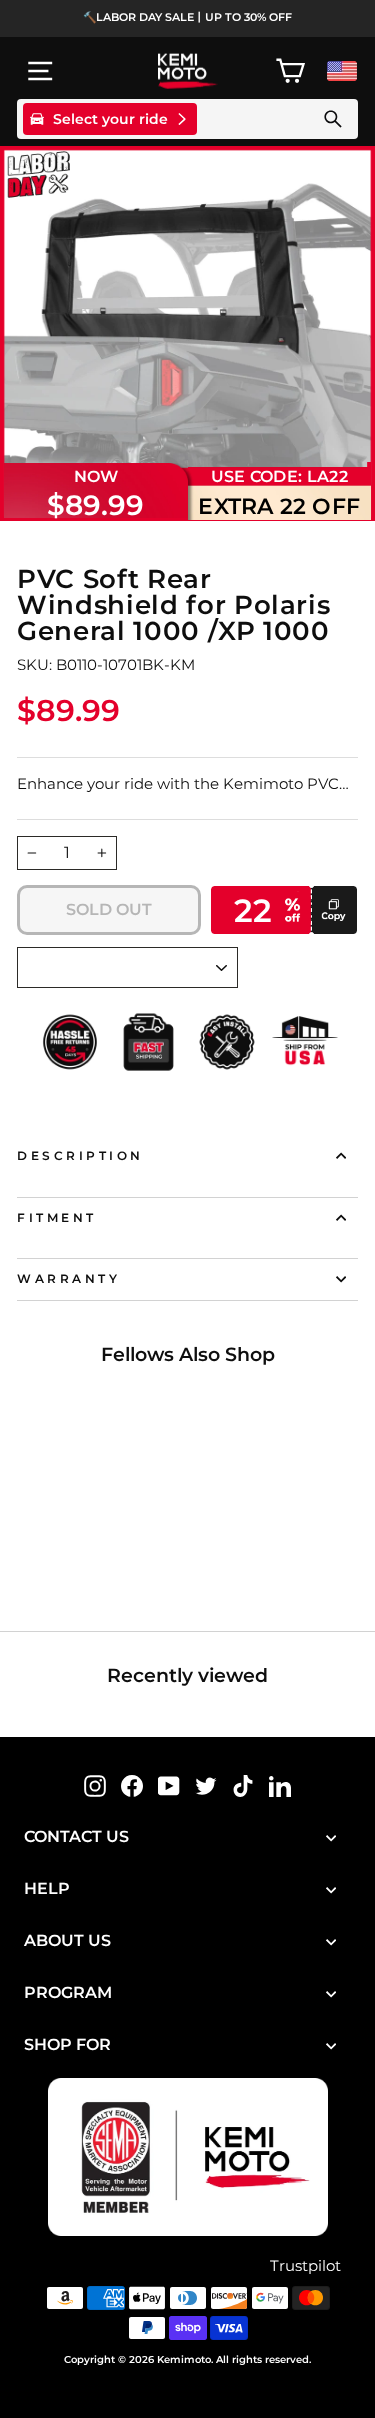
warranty (68, 1279)
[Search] (333, 119)
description (80, 1156)
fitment (57, 1218)
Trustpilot (305, 2266)
